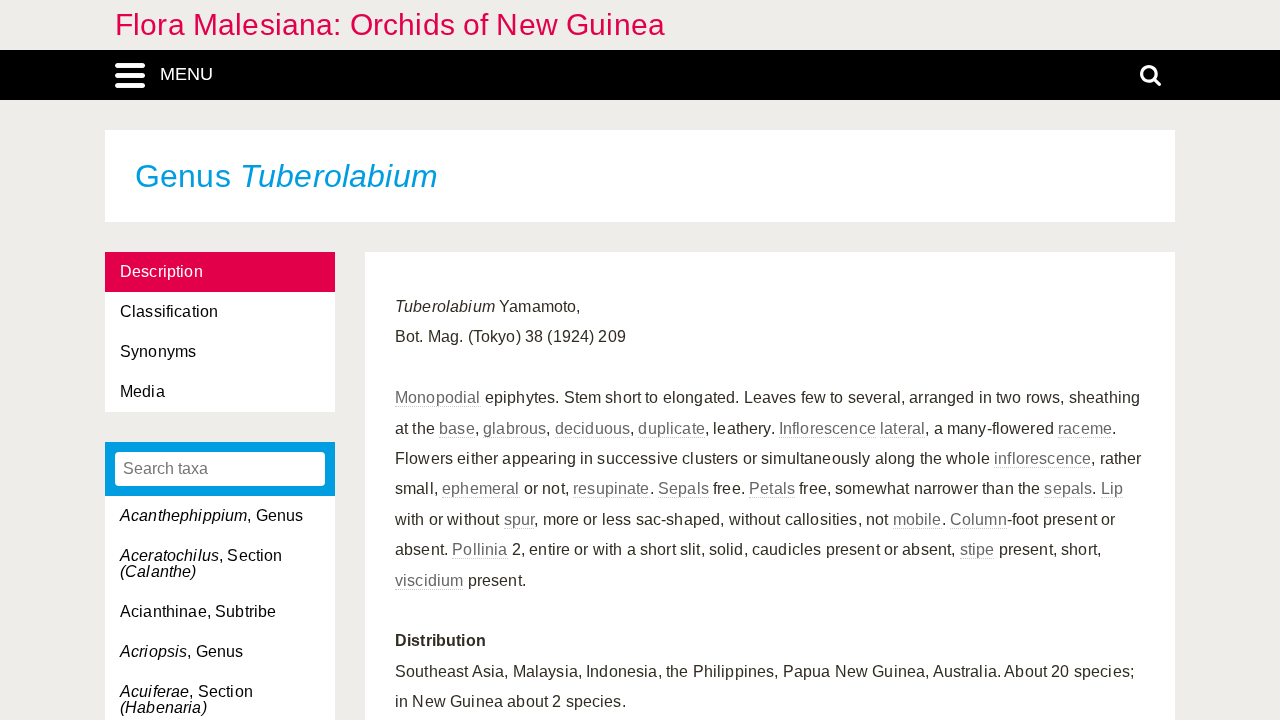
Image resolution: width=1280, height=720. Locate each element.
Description (161, 271)
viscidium (429, 580)
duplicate (671, 428)
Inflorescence (827, 428)
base (457, 428)
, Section (201, 563)
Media (142, 391)
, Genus (212, 515)
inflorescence (1042, 458)
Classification (169, 311)
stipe (977, 549)
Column (978, 519)
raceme (1085, 428)
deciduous (592, 428)
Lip (1112, 488)
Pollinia (479, 549)
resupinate (611, 488)
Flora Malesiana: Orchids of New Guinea (390, 24)
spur (519, 519)
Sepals (683, 488)
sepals (1068, 488)
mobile (917, 519)
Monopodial (438, 397)
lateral (902, 428)
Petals (772, 488)
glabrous (514, 428)
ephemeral (480, 488)
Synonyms (158, 351)
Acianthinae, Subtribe (198, 611)
